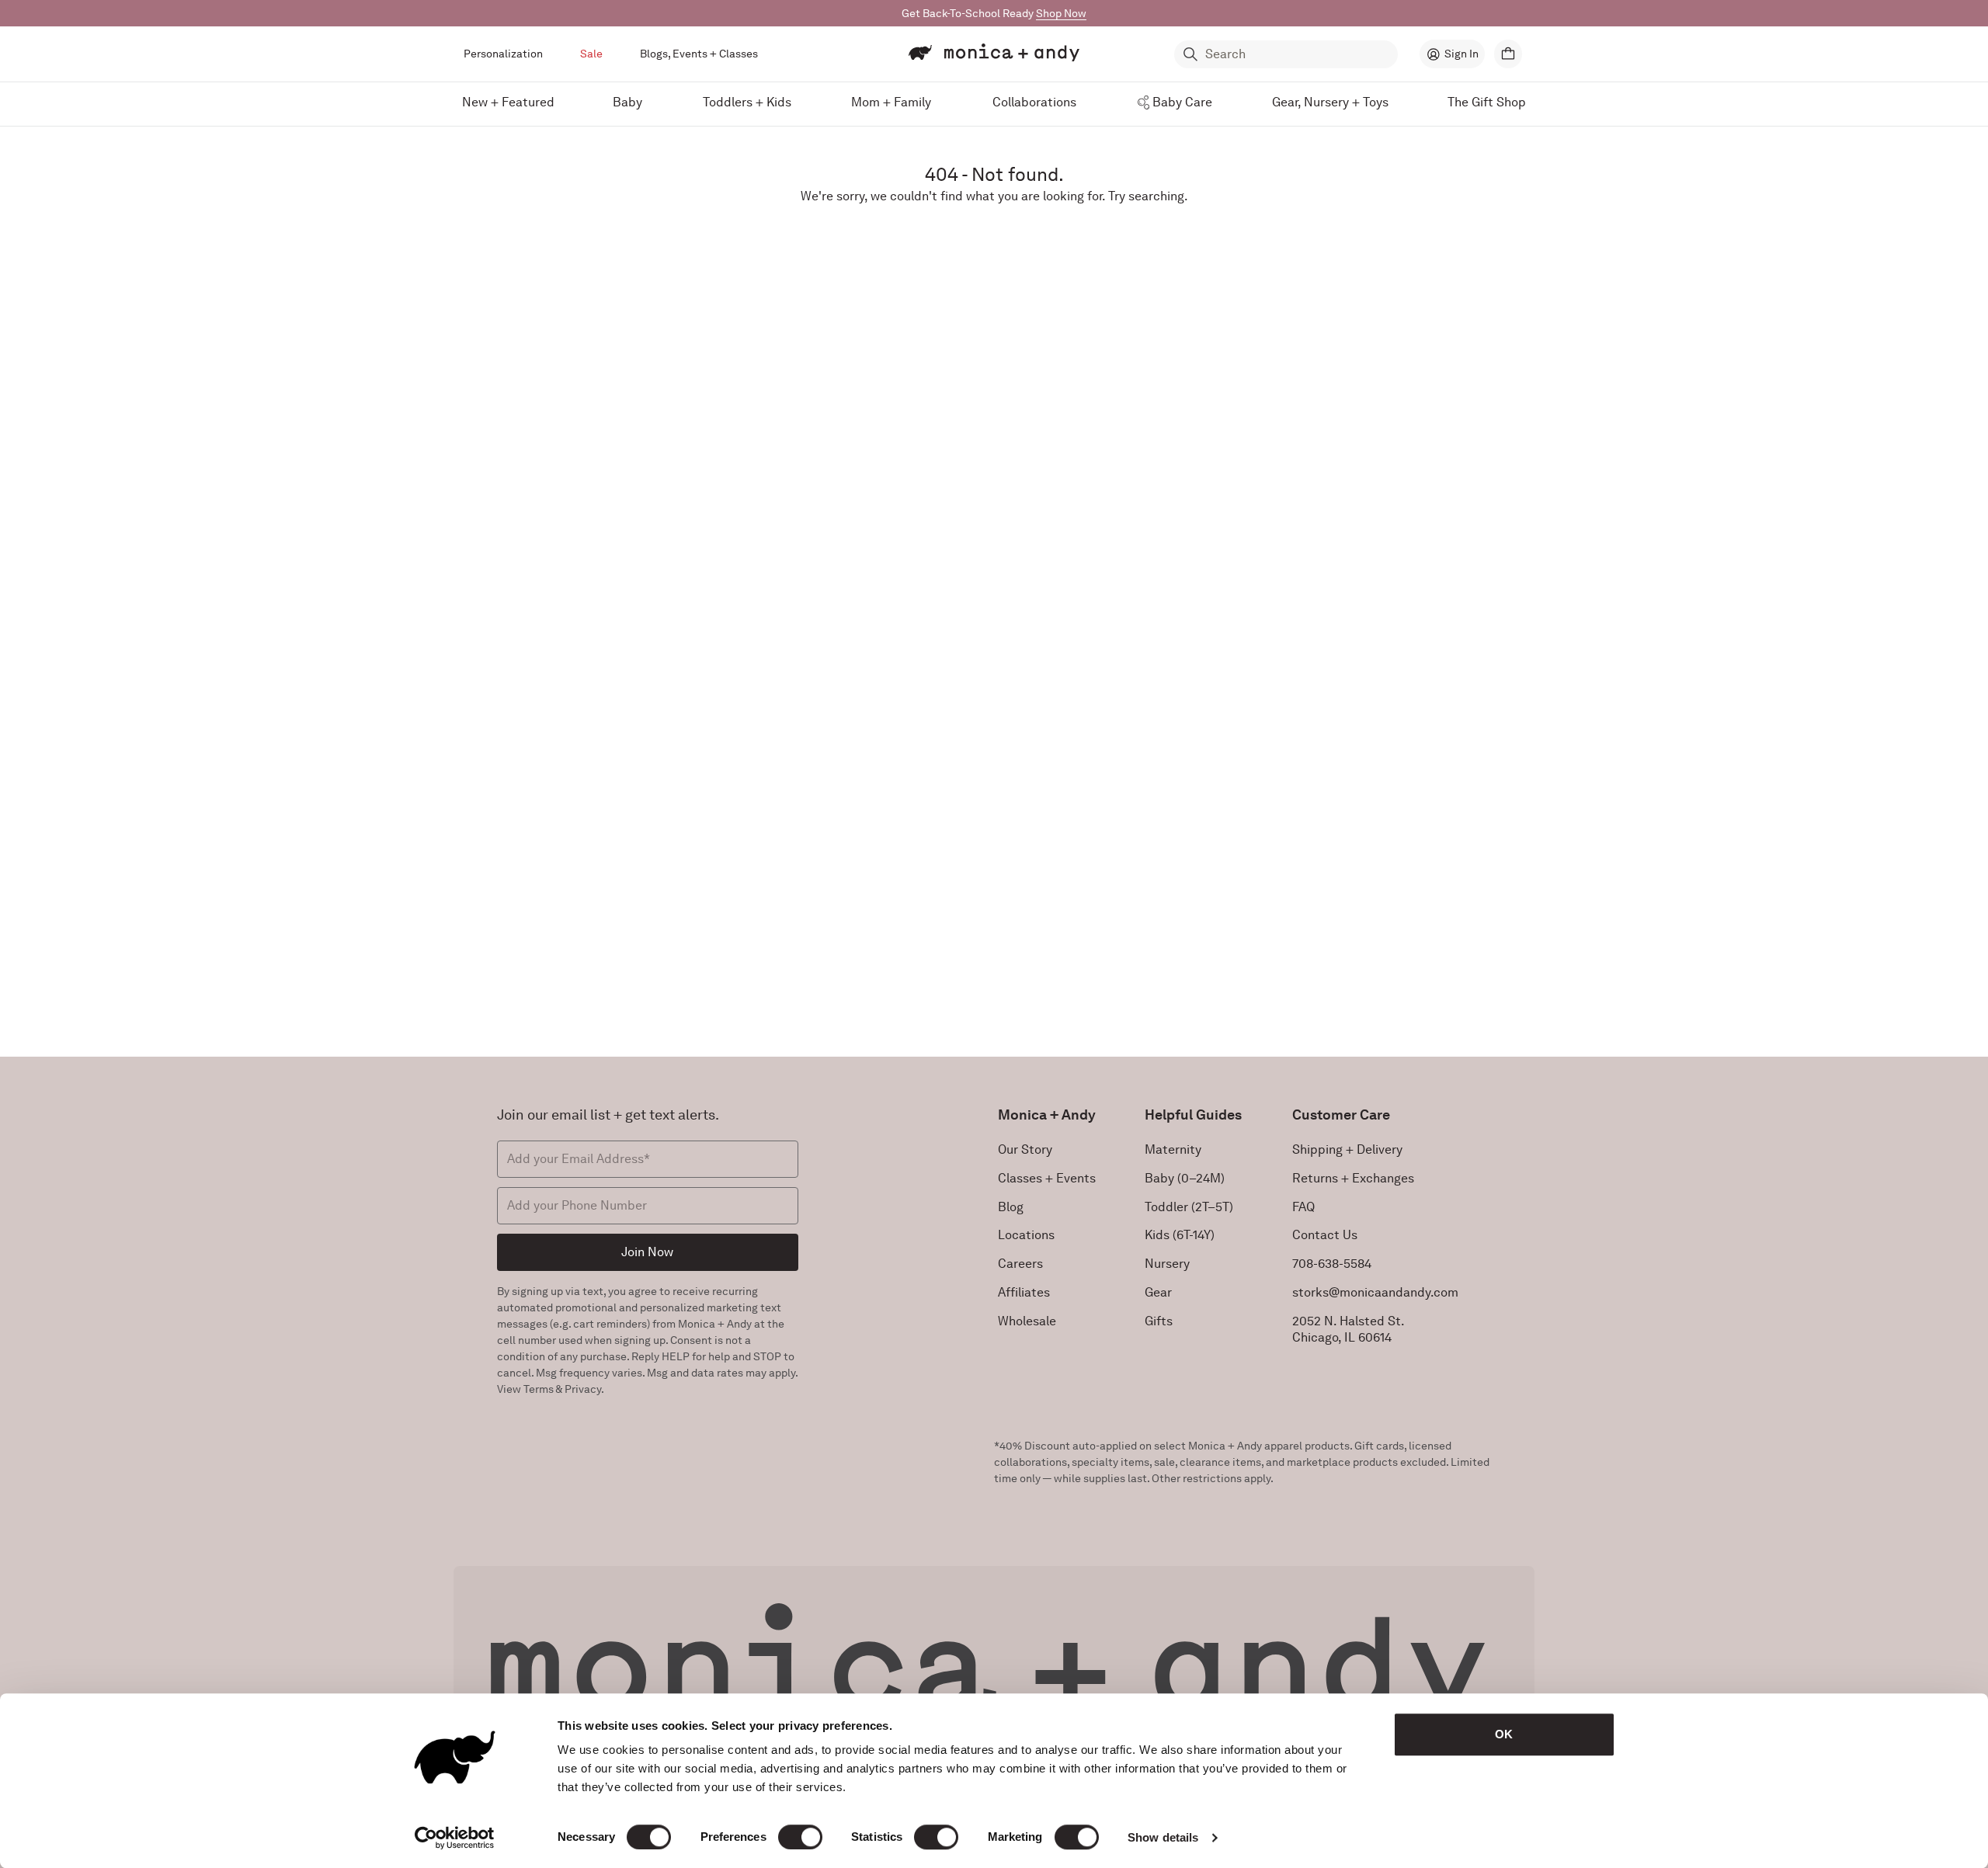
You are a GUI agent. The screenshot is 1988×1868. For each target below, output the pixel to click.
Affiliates (1024, 1292)
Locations (1026, 1235)
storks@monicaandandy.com (1375, 1292)
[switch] (800, 1837)
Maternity (1173, 1149)
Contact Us (1325, 1235)
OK (1504, 1734)
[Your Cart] (1508, 54)
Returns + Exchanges (1353, 1178)
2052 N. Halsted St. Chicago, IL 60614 (1349, 1329)
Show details (1163, 1837)
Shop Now (1061, 13)
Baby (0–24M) (1185, 1178)
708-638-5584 (1332, 1264)
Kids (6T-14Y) (1180, 1235)
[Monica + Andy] (994, 53)
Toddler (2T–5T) (1189, 1207)
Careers (1020, 1264)
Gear (1158, 1292)
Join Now (647, 1252)
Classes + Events (1047, 1178)
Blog (1011, 1207)
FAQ (1303, 1207)
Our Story (1025, 1149)
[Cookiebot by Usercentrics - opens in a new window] (455, 1838)
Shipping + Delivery (1347, 1149)
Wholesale (1027, 1321)
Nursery (1167, 1264)
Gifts (1159, 1321)
